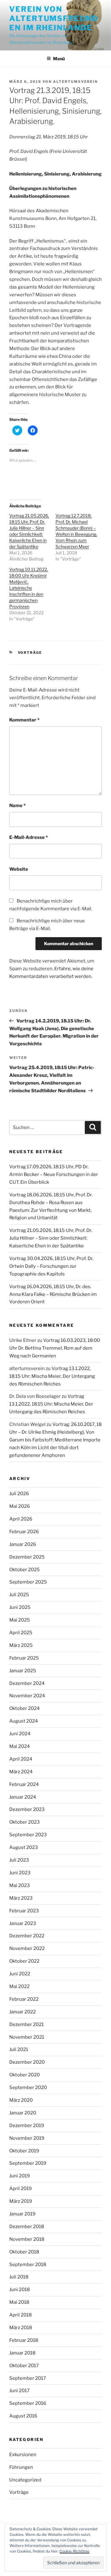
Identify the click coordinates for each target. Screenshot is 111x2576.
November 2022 (27, 1948)
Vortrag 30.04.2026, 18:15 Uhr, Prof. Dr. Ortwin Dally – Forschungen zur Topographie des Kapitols (51, 1266)
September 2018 (28, 2265)
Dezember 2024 (27, 1683)
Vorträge (30, 653)
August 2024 (24, 1721)
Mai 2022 (19, 1986)
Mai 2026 (20, 1506)
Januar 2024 (23, 1797)
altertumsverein (75, 82)
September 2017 (28, 2378)
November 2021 (27, 2037)
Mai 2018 (19, 2302)
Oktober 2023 (25, 1822)
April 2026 (21, 1519)
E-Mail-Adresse (29, 837)
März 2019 (21, 2201)
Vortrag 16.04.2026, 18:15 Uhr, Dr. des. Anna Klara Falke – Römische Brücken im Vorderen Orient (53, 1294)
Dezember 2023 (27, 1809)
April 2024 (21, 1759)
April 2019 (21, 2189)
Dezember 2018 (27, 2227)
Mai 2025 (20, 1620)
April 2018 (21, 2315)
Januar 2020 (23, 2113)
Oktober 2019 (24, 2151)
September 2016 (28, 2403)
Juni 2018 (20, 2290)
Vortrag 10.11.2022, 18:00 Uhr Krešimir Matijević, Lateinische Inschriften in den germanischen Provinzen (29, 588)
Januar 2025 (23, 1671)
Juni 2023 (20, 1873)
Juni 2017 (19, 2391)
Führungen (21, 2467)
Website (19, 869)
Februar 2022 (24, 1999)
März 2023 (21, 1898)
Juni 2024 (20, 1734)
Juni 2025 (20, 1607)
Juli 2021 (19, 2049)
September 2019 (28, 2163)
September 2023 (28, 1835)
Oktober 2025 (25, 1570)
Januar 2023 (23, 1923)
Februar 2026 (24, 1532)
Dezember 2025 (27, 1557)
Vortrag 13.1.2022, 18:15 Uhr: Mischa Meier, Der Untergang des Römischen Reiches (52, 1376)
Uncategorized (25, 2480)
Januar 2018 (22, 2353)
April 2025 (21, 1633)
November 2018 (27, 2239)
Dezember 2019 (27, 2126)
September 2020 (28, 2087)
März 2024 (21, 1772)
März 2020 (21, 2100)
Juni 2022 (20, 1974)
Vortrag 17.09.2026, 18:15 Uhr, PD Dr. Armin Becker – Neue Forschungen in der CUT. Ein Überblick (54, 1174)
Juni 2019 (20, 2176)
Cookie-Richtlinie (74, 2551)
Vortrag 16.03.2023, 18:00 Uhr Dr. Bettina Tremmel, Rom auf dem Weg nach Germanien (55, 1348)
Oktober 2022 (24, 1961)
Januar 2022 (23, 2012)
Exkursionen (23, 2455)
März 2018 (21, 2328)
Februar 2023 (24, 1911)
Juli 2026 (19, 1494)
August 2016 (23, 2416)
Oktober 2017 (24, 2366)
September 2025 (28, 1582)
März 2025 (21, 1645)
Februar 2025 (24, 1658)
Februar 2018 (24, 2340)
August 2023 (24, 1847)
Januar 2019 (22, 2214)
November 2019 (27, 2138)
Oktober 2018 (24, 2252)
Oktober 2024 (25, 1708)
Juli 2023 (19, 1860)
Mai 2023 (20, 1885)
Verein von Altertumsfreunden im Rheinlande (54, 18)
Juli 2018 (19, 2277)
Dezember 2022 (27, 1936)
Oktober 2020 (25, 2075)
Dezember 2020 (27, 2062)
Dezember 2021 (27, 2024)
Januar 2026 (23, 1544)
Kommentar (24, 720)
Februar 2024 (24, 1784)
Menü (59, 59)
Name (17, 806)
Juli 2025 (19, 1595)
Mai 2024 (20, 1746)
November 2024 (27, 1696)
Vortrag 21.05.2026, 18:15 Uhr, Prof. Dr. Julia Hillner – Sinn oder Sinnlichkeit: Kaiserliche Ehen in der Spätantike (51, 1238)
